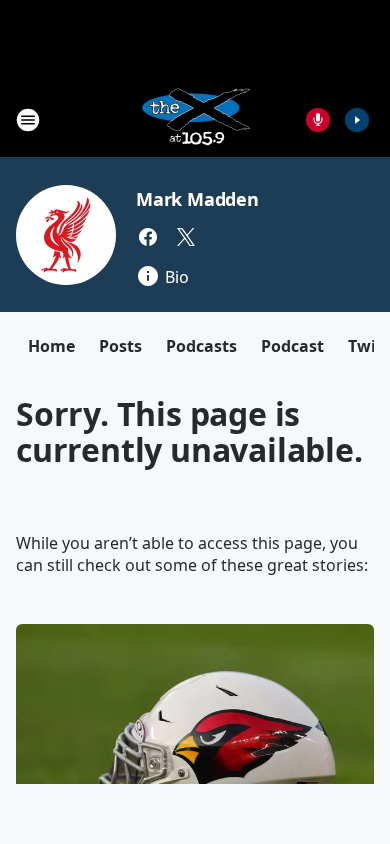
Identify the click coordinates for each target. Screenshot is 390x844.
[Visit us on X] (186, 237)
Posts (120, 346)
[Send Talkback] (318, 120)
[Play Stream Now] (357, 120)
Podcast (292, 346)
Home (51, 346)
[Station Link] (195, 119)
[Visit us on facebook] (148, 237)
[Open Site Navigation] (28, 120)
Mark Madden (197, 199)
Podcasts (201, 346)
